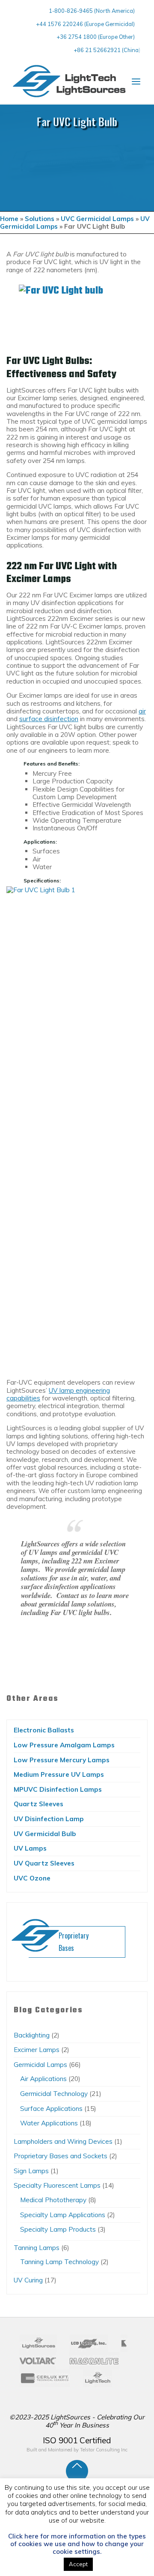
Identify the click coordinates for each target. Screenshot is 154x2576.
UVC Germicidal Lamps (97, 219)
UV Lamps (30, 1848)
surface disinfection (49, 719)
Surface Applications (51, 2109)
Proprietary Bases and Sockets (61, 2156)
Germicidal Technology (54, 2094)
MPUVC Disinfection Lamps (58, 1789)
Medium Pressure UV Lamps (59, 1774)
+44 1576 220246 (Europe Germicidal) (85, 24)
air (142, 711)
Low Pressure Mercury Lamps (62, 1760)
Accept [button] (78, 2564)
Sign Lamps (31, 2171)
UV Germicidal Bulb (45, 1834)
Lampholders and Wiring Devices (63, 2141)
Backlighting (32, 2035)
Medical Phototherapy (53, 2200)
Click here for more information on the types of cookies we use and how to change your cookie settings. (77, 2544)
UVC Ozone (32, 1878)
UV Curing (28, 2280)
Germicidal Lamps (40, 2065)
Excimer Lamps (37, 2050)
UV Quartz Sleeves (44, 1863)
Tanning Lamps (37, 2248)
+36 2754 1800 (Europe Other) (96, 37)
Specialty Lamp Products (58, 2229)
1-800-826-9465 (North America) (92, 11)
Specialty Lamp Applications (63, 2215)
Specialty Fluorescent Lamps (57, 2185)
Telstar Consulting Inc (104, 2450)
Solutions (40, 219)
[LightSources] (69, 81)
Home (9, 219)
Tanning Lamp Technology (59, 2262)
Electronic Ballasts (44, 1730)
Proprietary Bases (74, 1942)
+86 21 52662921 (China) (107, 50)
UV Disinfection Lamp (49, 1819)
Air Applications (43, 2079)
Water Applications (49, 2123)
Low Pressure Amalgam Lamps (64, 1745)
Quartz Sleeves (38, 1804)
